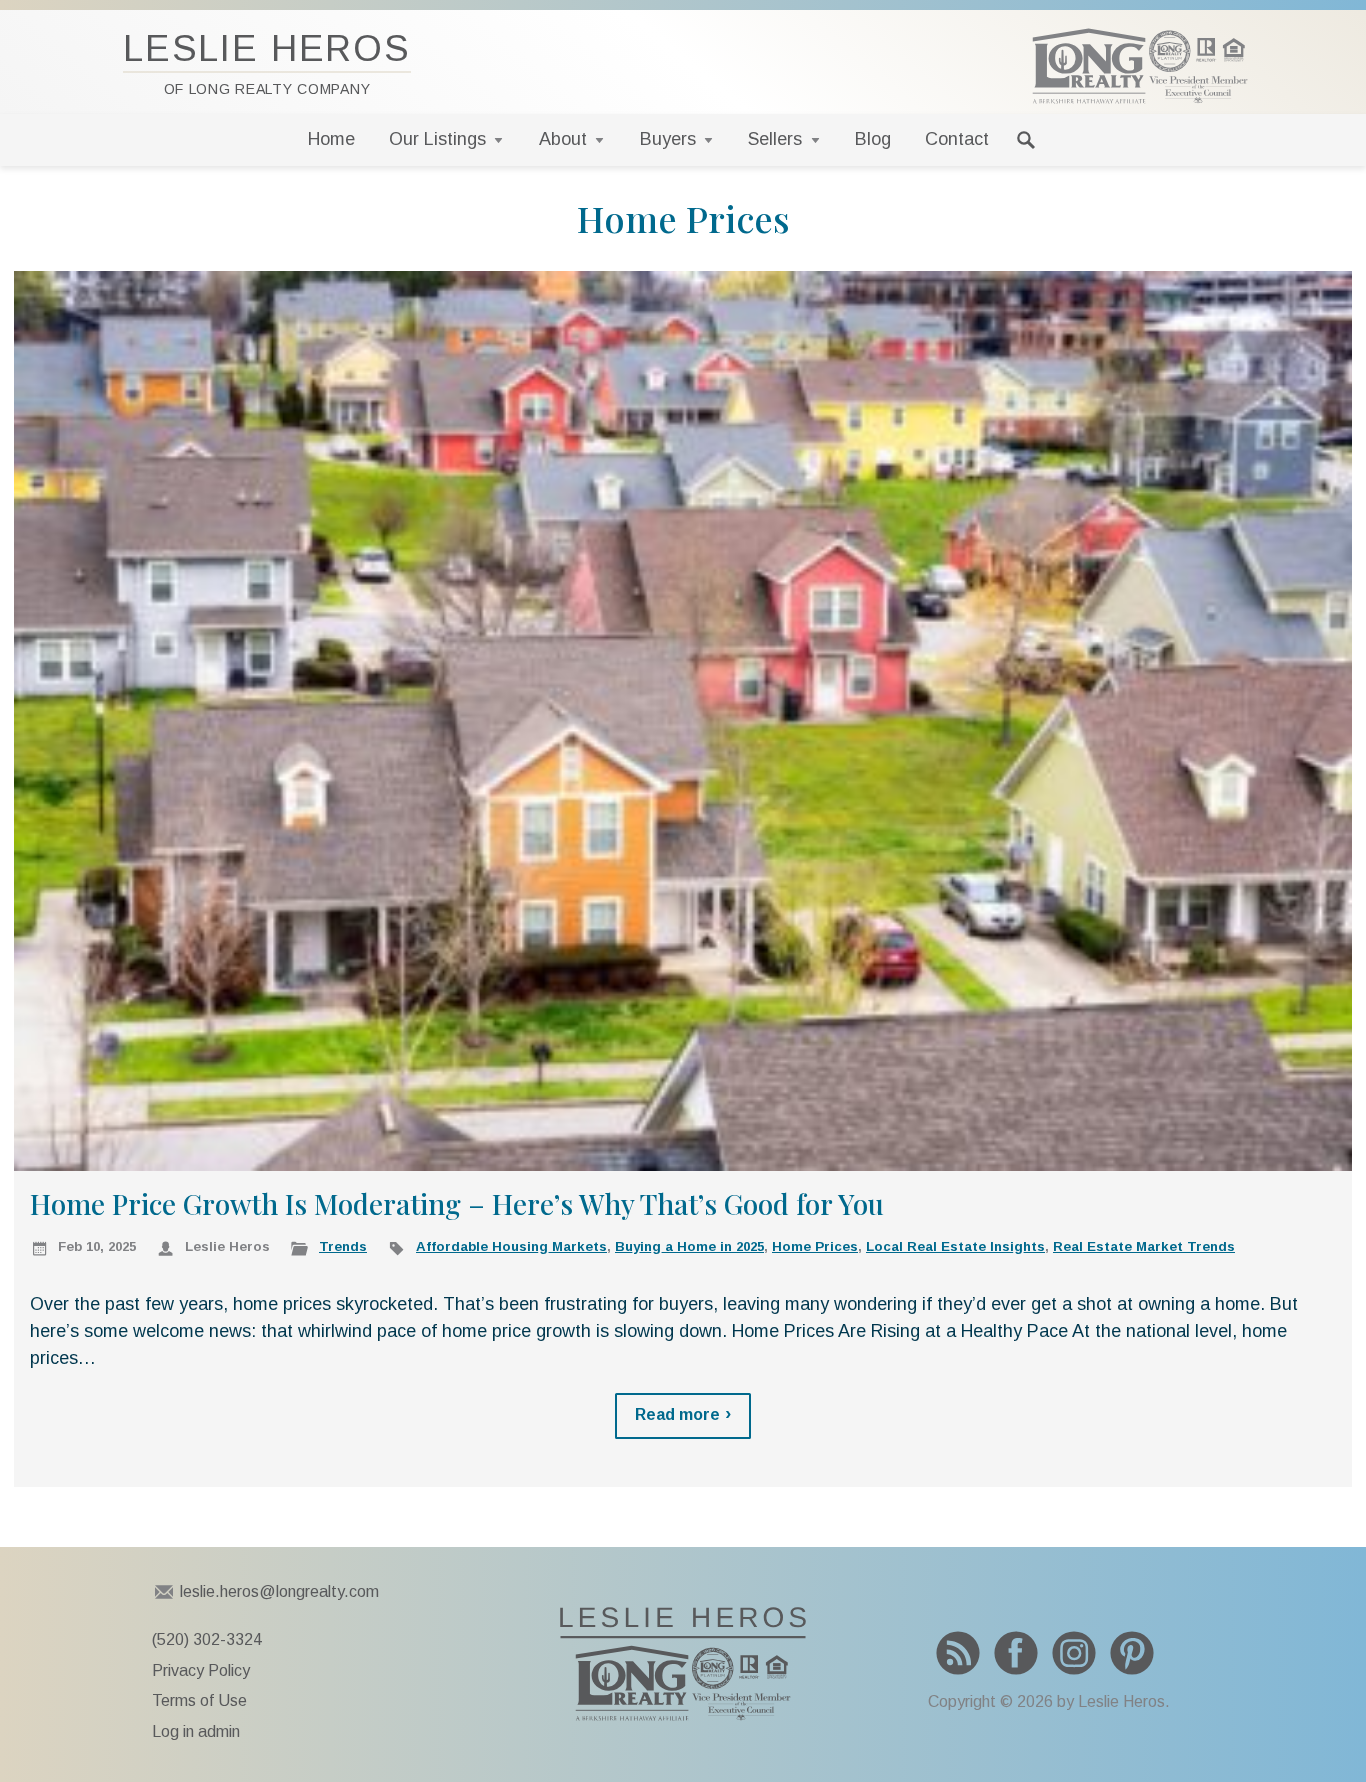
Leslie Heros (267, 62)
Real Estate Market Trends (1144, 1246)
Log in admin (196, 1731)
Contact (957, 139)
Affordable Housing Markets (511, 1246)
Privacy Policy (201, 1670)
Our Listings (437, 139)
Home (331, 139)
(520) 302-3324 (207, 1639)
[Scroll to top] (1318, 1727)
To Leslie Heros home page (683, 1664)
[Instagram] (1074, 1653)
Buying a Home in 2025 (689, 1246)
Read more (677, 1414)
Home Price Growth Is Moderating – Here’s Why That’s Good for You (457, 1203)
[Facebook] (1016, 1653)
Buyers (668, 139)
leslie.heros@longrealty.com (279, 1591)
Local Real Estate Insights (955, 1246)
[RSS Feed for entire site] (958, 1653)
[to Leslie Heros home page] (1140, 66)
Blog (873, 139)
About (563, 139)
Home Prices (815, 1246)
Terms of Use (199, 1700)
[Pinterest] (1132, 1653)
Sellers (775, 139)
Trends (343, 1246)
